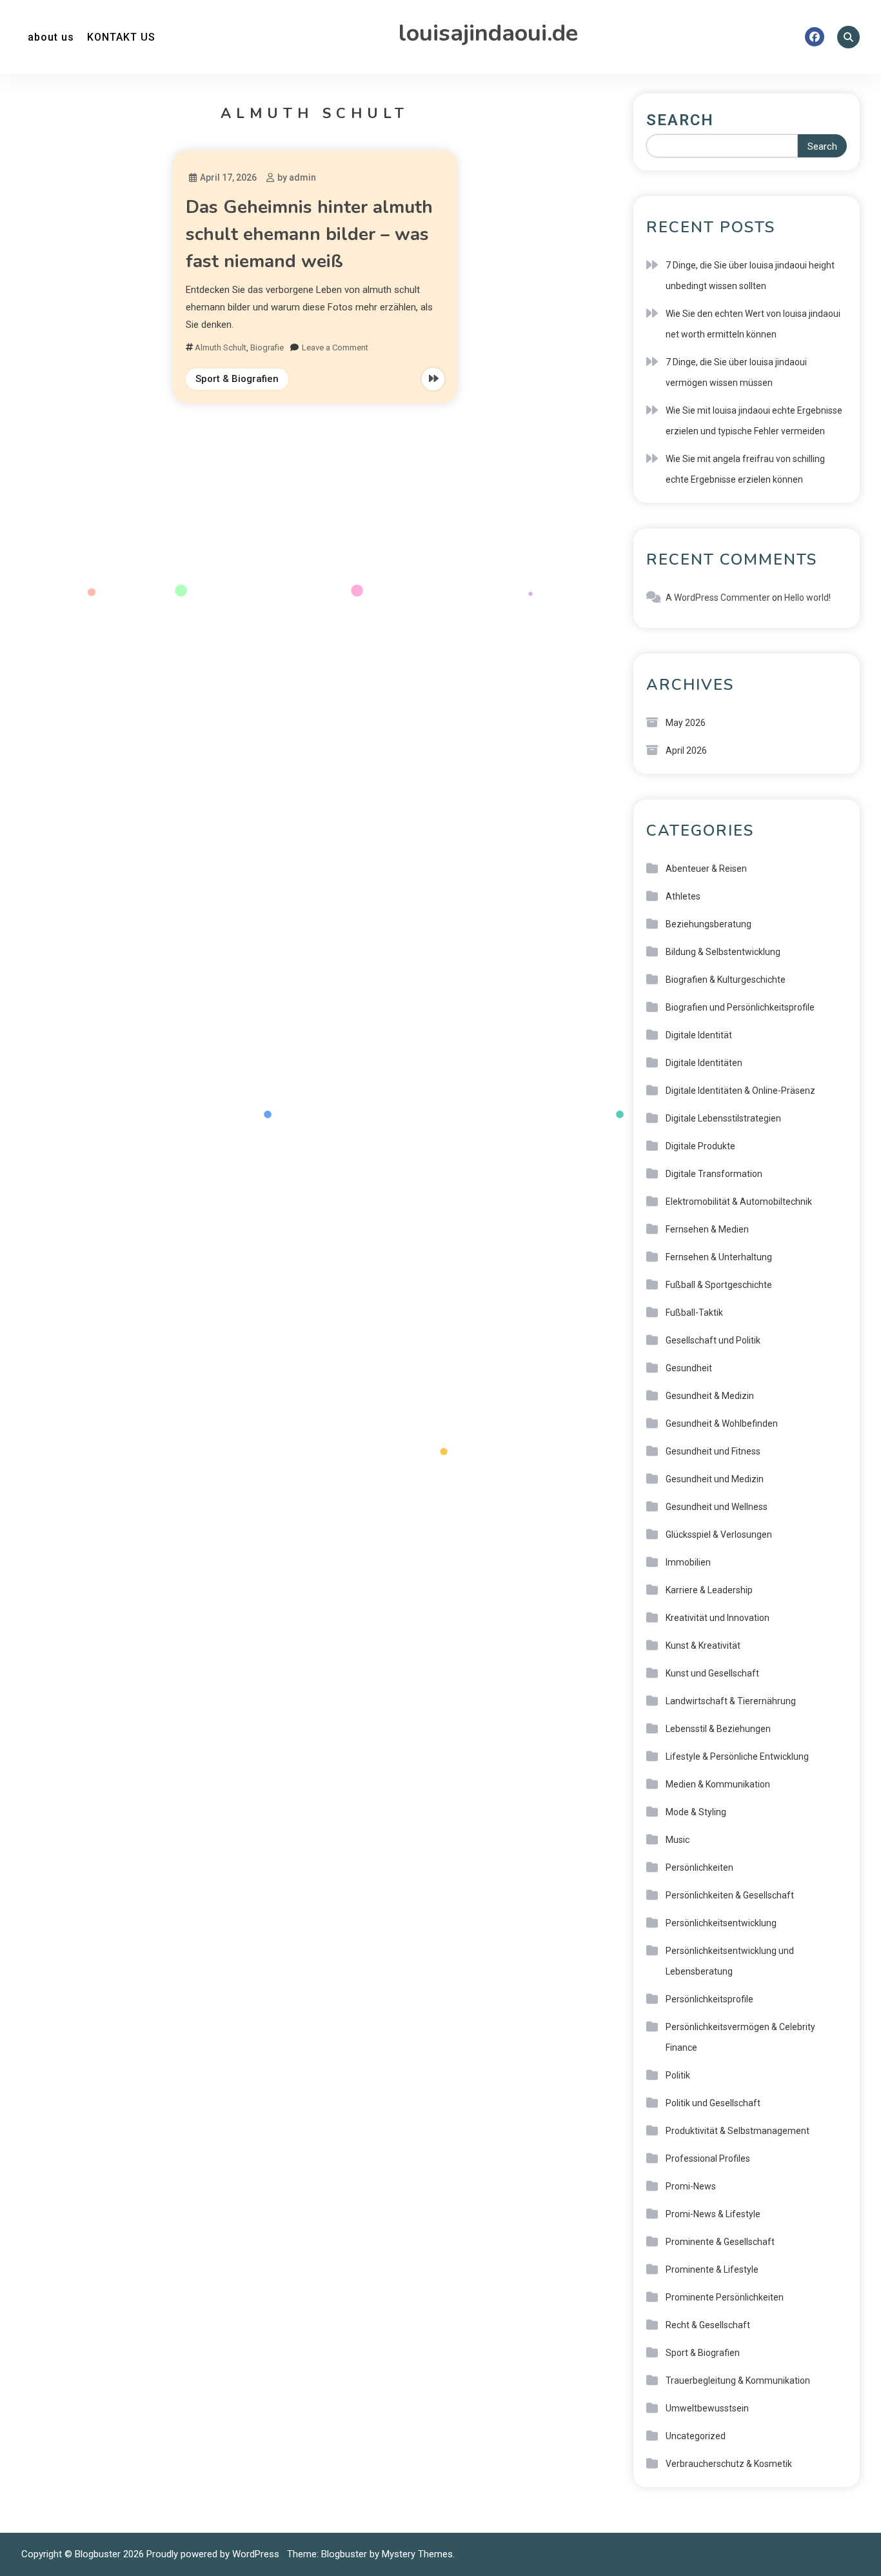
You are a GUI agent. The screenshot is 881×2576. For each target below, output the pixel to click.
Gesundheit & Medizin (710, 1396)
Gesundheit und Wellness (717, 1507)
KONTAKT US (121, 37)
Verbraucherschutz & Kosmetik (729, 2464)
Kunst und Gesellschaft (712, 1673)
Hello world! (807, 598)
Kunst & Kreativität (703, 1645)
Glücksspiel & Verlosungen (719, 1535)
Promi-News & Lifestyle (713, 2214)
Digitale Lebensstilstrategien (723, 1118)
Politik (678, 2075)
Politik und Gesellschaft (713, 2103)
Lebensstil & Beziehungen (718, 1729)
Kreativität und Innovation (718, 1618)
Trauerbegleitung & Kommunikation (738, 2380)
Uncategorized (696, 2436)
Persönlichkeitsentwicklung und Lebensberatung (730, 1961)
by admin (297, 177)
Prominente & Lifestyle (712, 2269)
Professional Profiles (708, 2158)
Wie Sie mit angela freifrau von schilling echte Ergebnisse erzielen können (745, 469)
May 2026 (686, 723)
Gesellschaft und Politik (713, 1340)
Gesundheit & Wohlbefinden (722, 1424)
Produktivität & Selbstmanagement (737, 2131)
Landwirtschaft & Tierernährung (731, 1701)
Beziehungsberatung (708, 924)
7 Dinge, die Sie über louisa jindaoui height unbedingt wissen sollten (750, 276)
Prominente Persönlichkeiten (725, 2297)
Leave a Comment (335, 347)
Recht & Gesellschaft (708, 2325)
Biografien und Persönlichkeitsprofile (740, 1007)
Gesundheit (689, 1368)
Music (678, 1840)
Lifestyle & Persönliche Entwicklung (737, 1756)
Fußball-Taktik (694, 1313)
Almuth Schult (221, 347)
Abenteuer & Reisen (706, 869)
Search (680, 120)
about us (51, 37)
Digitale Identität (699, 1035)
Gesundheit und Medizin (715, 1479)
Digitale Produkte (700, 1146)
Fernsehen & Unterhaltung (719, 1257)
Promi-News (691, 2186)
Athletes (683, 896)
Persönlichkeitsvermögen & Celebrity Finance (740, 2037)
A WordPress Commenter (718, 598)
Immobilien (688, 1562)
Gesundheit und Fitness (713, 1451)
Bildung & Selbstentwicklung (723, 952)
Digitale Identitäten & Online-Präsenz (740, 1091)
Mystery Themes (417, 2554)
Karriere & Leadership (709, 1590)
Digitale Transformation (714, 1174)
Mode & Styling (696, 1812)
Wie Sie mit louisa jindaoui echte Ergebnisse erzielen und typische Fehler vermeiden (754, 421)
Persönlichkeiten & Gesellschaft (730, 1895)
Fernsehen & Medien (707, 1229)
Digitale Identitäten (704, 1063)
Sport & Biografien (237, 379)
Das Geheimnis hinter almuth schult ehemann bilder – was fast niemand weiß (309, 234)
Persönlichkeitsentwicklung (721, 1923)
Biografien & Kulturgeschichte (726, 980)
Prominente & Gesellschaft (720, 2242)
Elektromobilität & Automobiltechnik (739, 1202)
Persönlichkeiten (699, 1867)
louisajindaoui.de (488, 33)
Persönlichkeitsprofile (709, 1999)
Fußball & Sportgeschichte (719, 1285)
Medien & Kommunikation (718, 1784)
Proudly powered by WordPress (214, 2554)
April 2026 (686, 750)
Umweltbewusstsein (707, 2408)
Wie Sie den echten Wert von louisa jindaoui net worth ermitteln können (753, 324)
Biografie (267, 347)
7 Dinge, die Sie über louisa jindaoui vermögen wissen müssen (736, 372)
